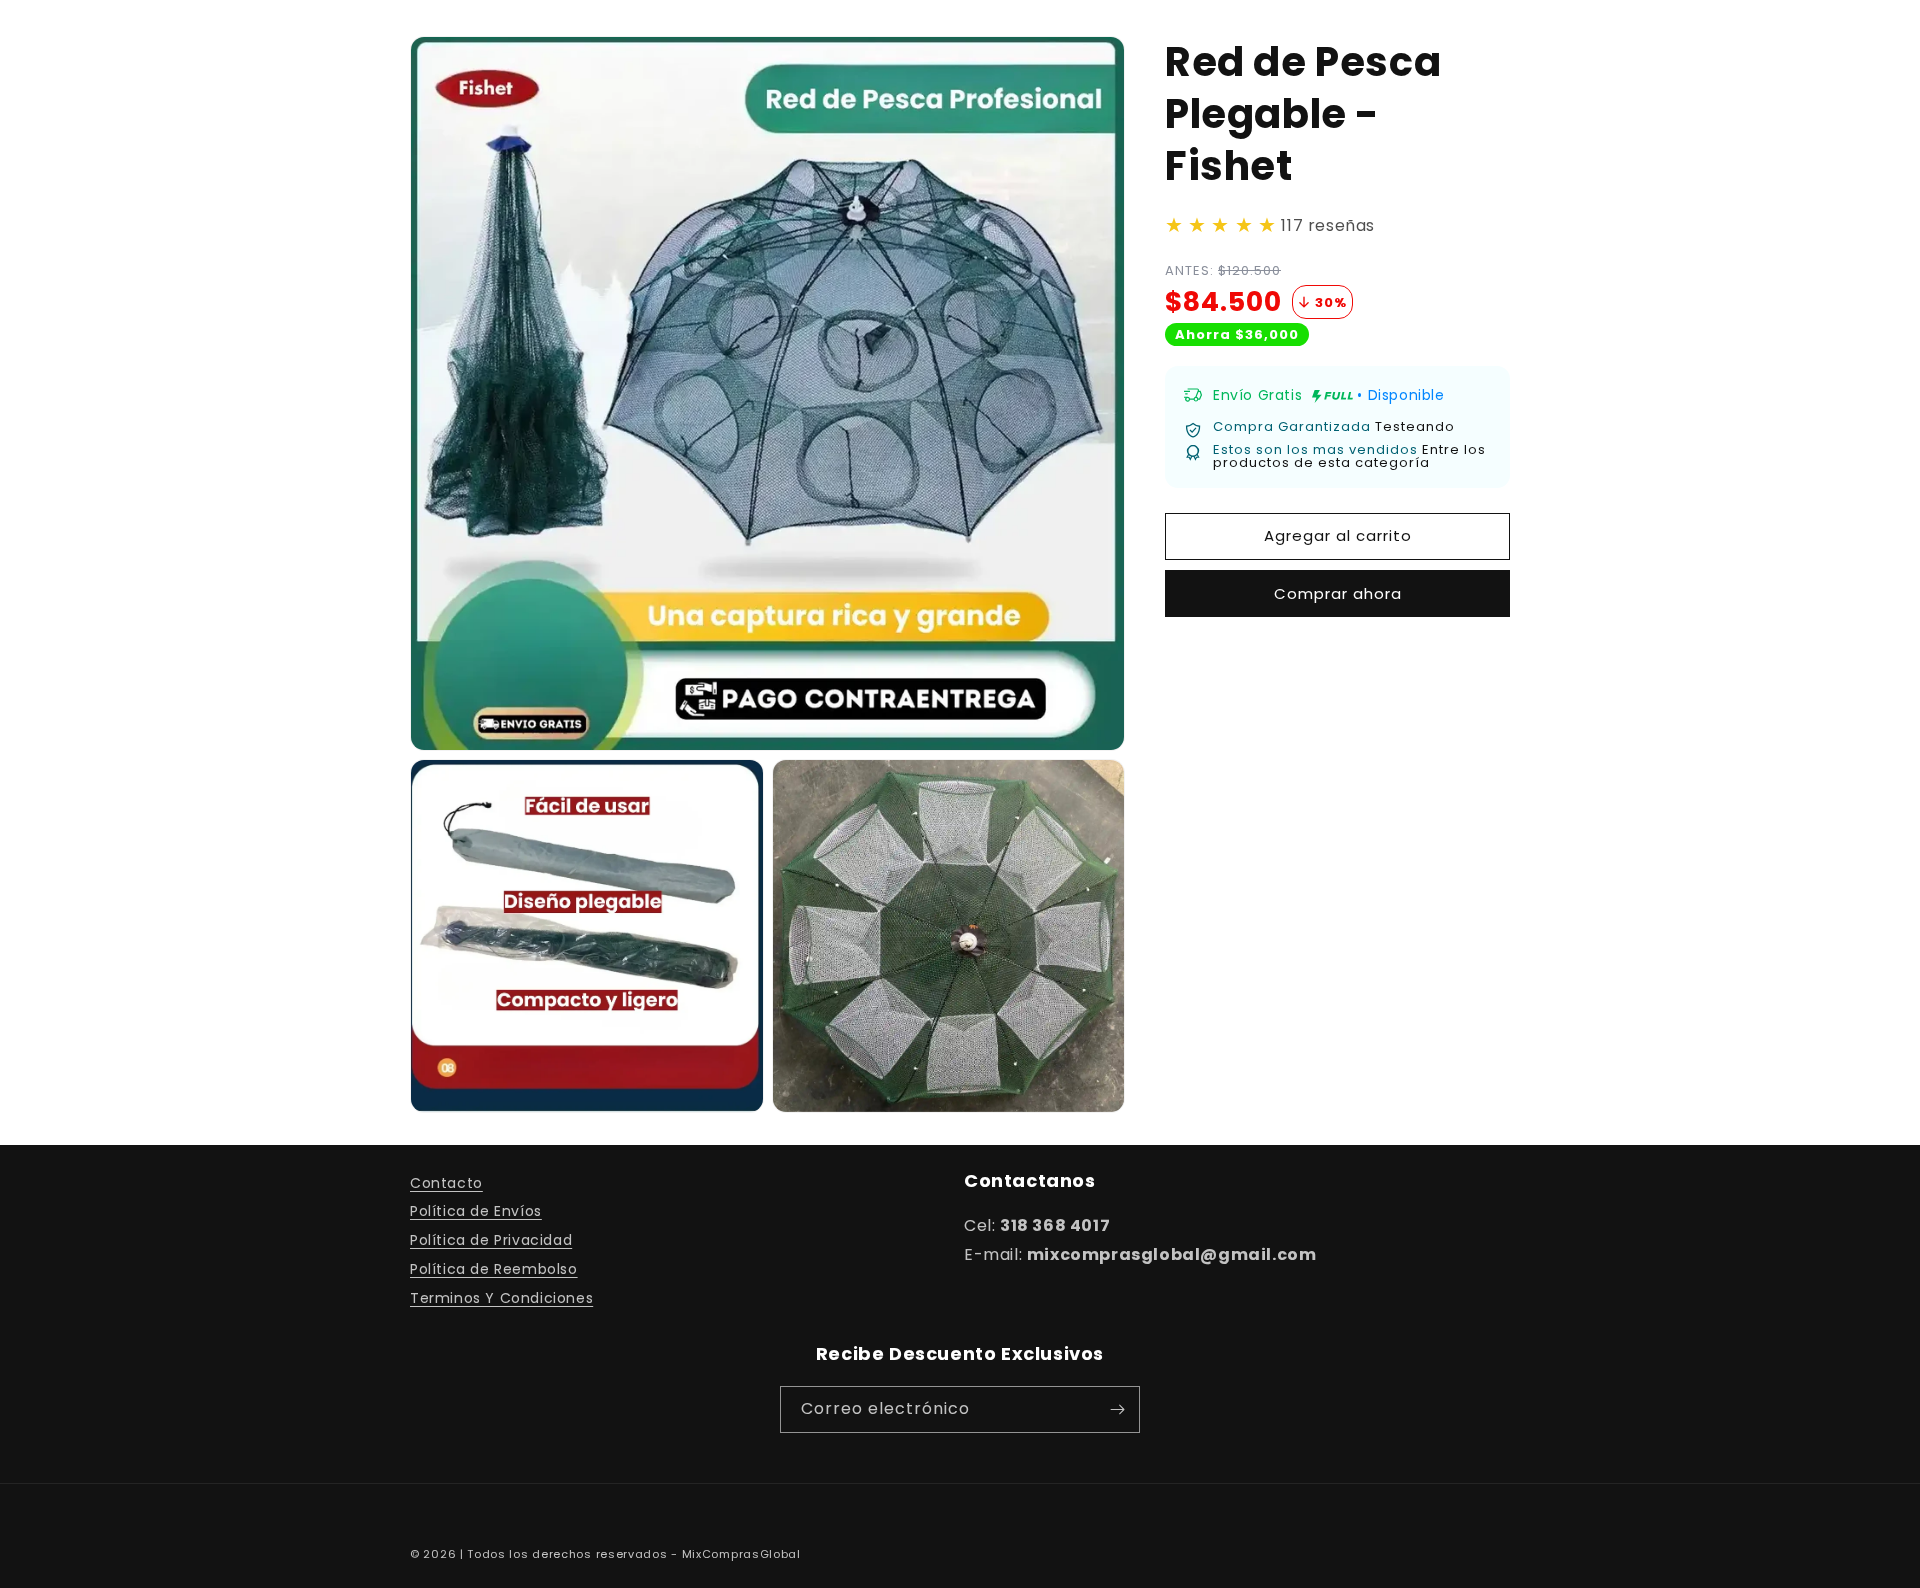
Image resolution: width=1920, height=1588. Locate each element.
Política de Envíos (476, 1211)
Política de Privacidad (491, 1240)
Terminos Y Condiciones (501, 1298)
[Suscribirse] (1117, 1409)
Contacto (446, 1183)
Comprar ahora (1338, 593)
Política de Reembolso (494, 1269)
